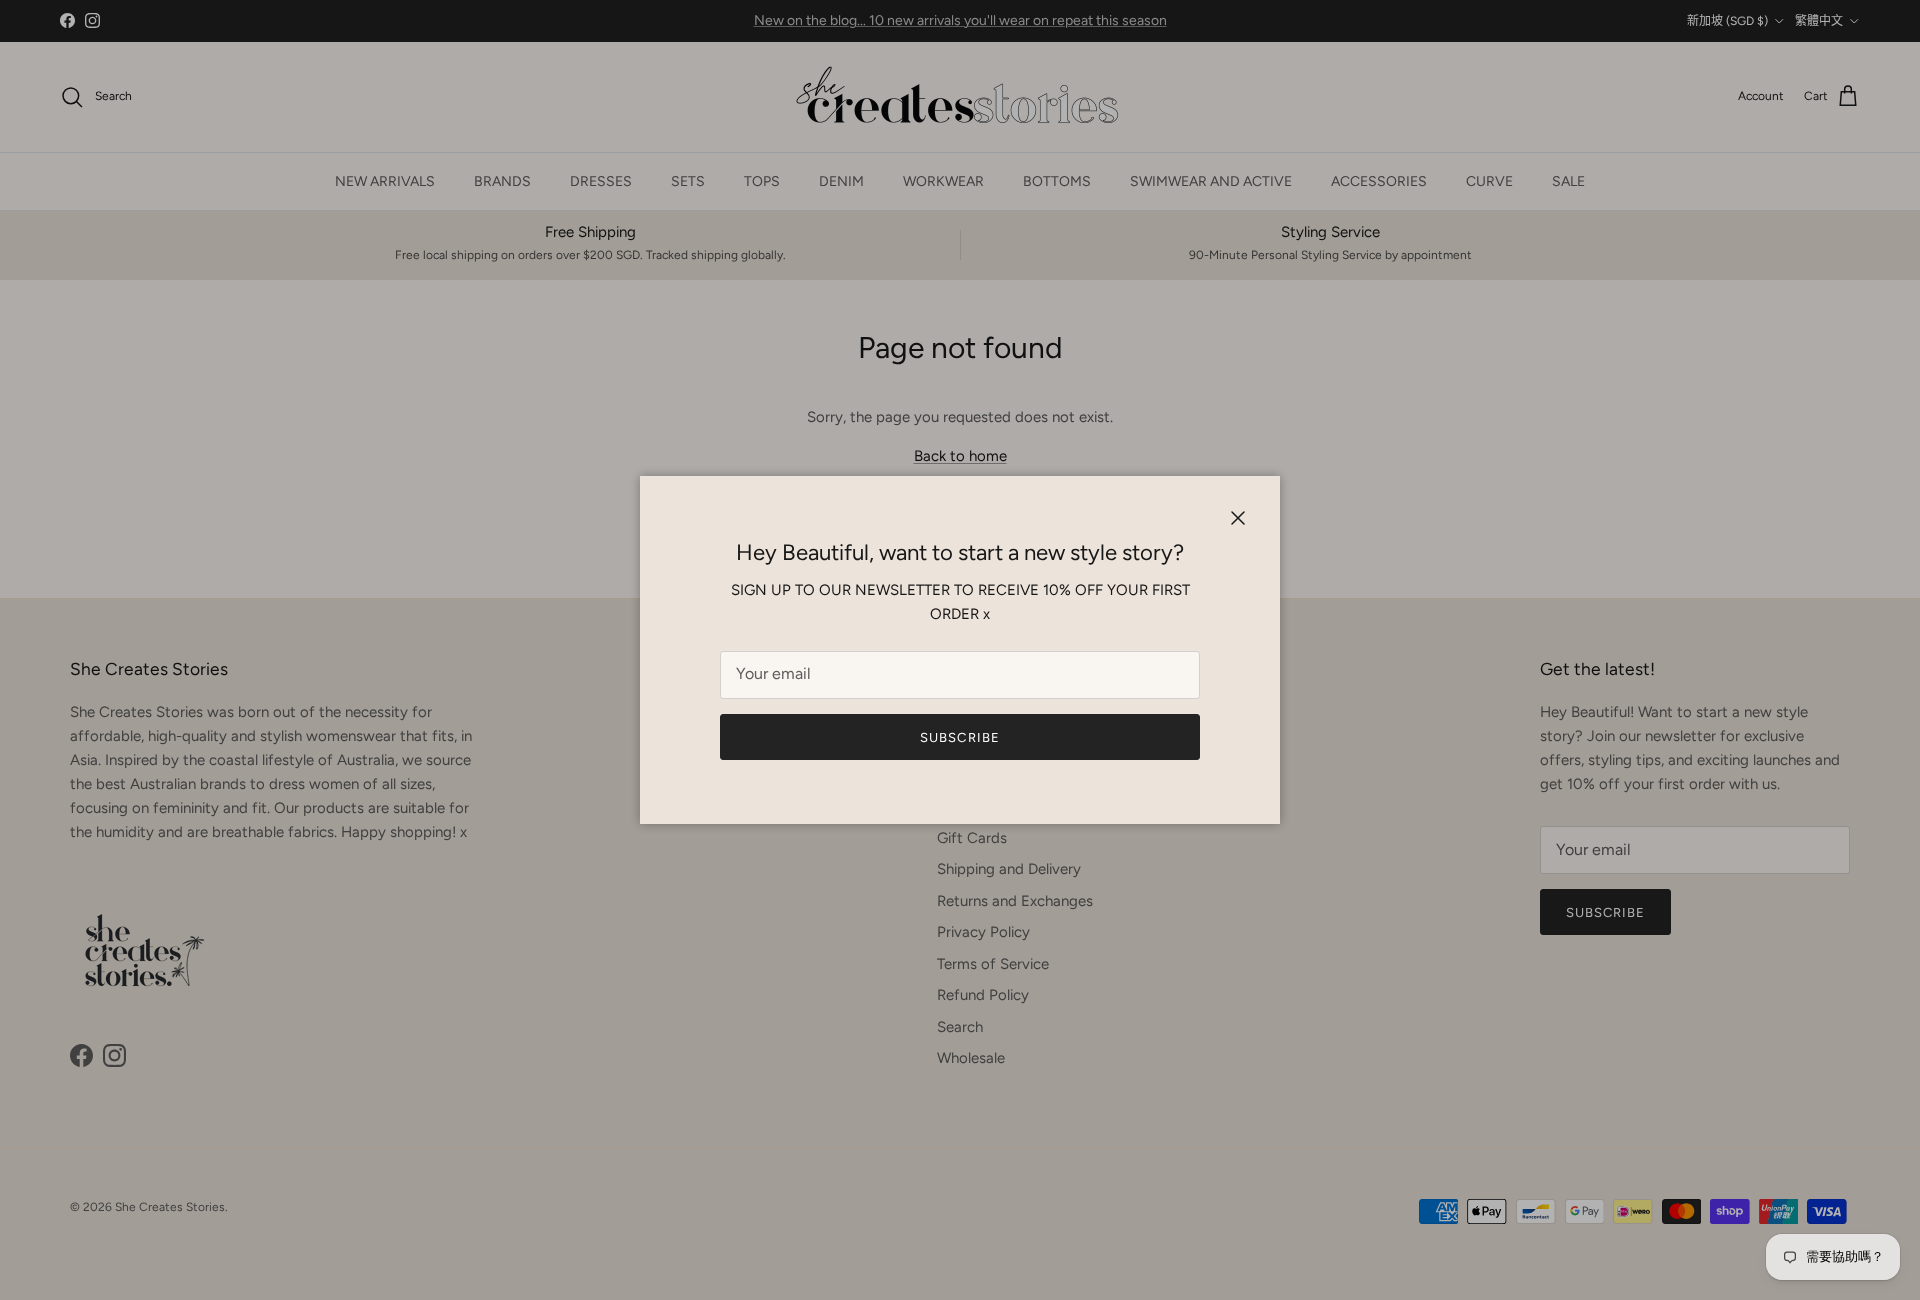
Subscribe (959, 737)
